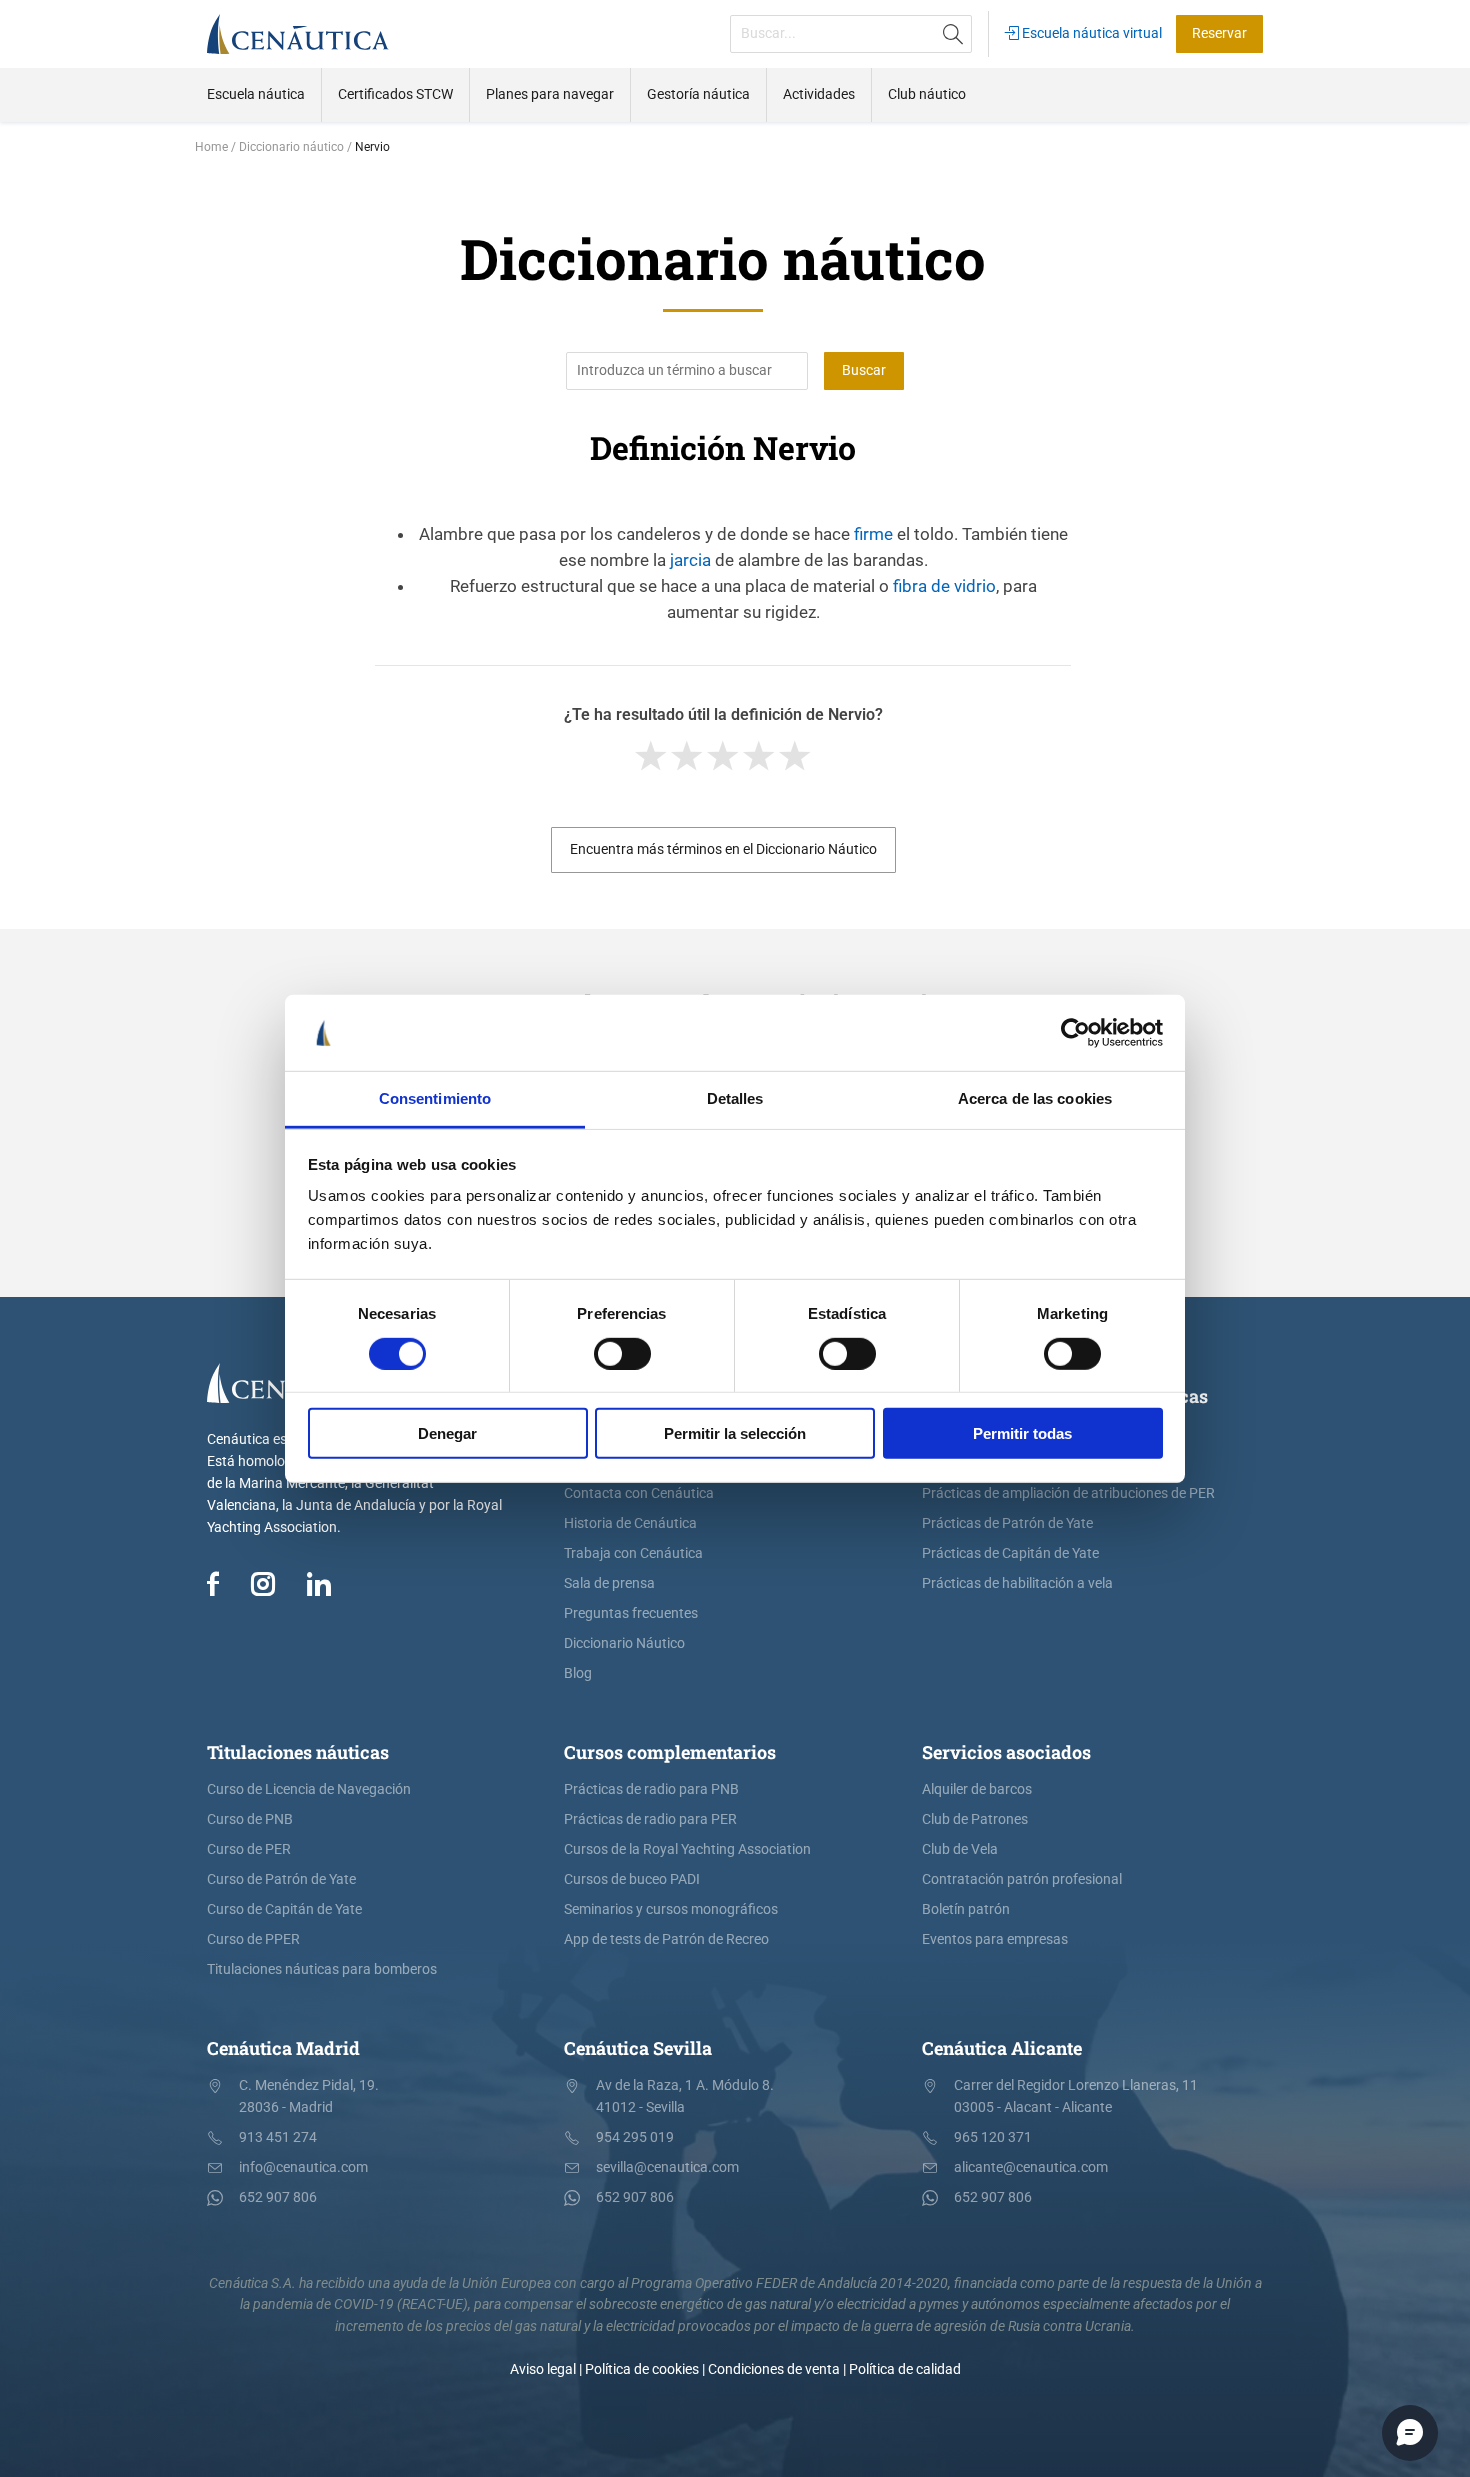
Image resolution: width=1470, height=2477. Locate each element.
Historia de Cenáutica (630, 1523)
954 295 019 (635, 2137)
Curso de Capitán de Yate (284, 1909)
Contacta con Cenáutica (639, 1493)
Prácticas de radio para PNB (651, 1789)
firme (873, 534)
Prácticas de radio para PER (650, 1819)
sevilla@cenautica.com (667, 2167)
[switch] (622, 1353)
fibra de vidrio (944, 586)
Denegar (447, 1433)
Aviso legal (543, 2369)
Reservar (1219, 33)
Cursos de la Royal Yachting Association (687, 1849)
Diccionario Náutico (624, 1643)
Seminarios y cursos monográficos (671, 1909)
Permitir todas (1022, 1433)
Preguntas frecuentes (631, 1613)
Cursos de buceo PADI (632, 1879)
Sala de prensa (609, 1583)
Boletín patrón (966, 1909)
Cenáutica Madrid (283, 2048)
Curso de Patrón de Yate (281, 1879)
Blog (578, 1673)
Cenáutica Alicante (1002, 2048)
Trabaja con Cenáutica (633, 1553)
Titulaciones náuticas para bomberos (322, 1969)
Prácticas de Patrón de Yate (1007, 1523)
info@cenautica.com (303, 2167)
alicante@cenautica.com (1031, 2167)
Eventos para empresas (995, 1939)
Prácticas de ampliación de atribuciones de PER (1068, 1493)
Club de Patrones (975, 1819)
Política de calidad (905, 2369)
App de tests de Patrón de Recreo (666, 1939)
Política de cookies (642, 2369)
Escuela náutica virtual (1090, 33)
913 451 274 (278, 2137)
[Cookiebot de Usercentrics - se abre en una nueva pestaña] (1075, 1033)
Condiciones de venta (774, 2369)
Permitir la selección (735, 1433)
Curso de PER (249, 1849)
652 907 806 (278, 2197)
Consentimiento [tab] (435, 1098)
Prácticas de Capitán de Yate (1010, 1553)
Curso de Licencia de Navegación (309, 1789)
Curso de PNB (250, 1819)
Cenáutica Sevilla (638, 2048)
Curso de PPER (253, 1939)
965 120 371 (993, 2137)
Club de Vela (960, 1849)
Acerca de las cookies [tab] (1035, 1098)
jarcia (690, 560)
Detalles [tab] (735, 1098)
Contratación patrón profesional (1022, 1879)
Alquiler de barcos (977, 1789)
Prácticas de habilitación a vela (1017, 1583)
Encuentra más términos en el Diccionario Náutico (723, 849)
